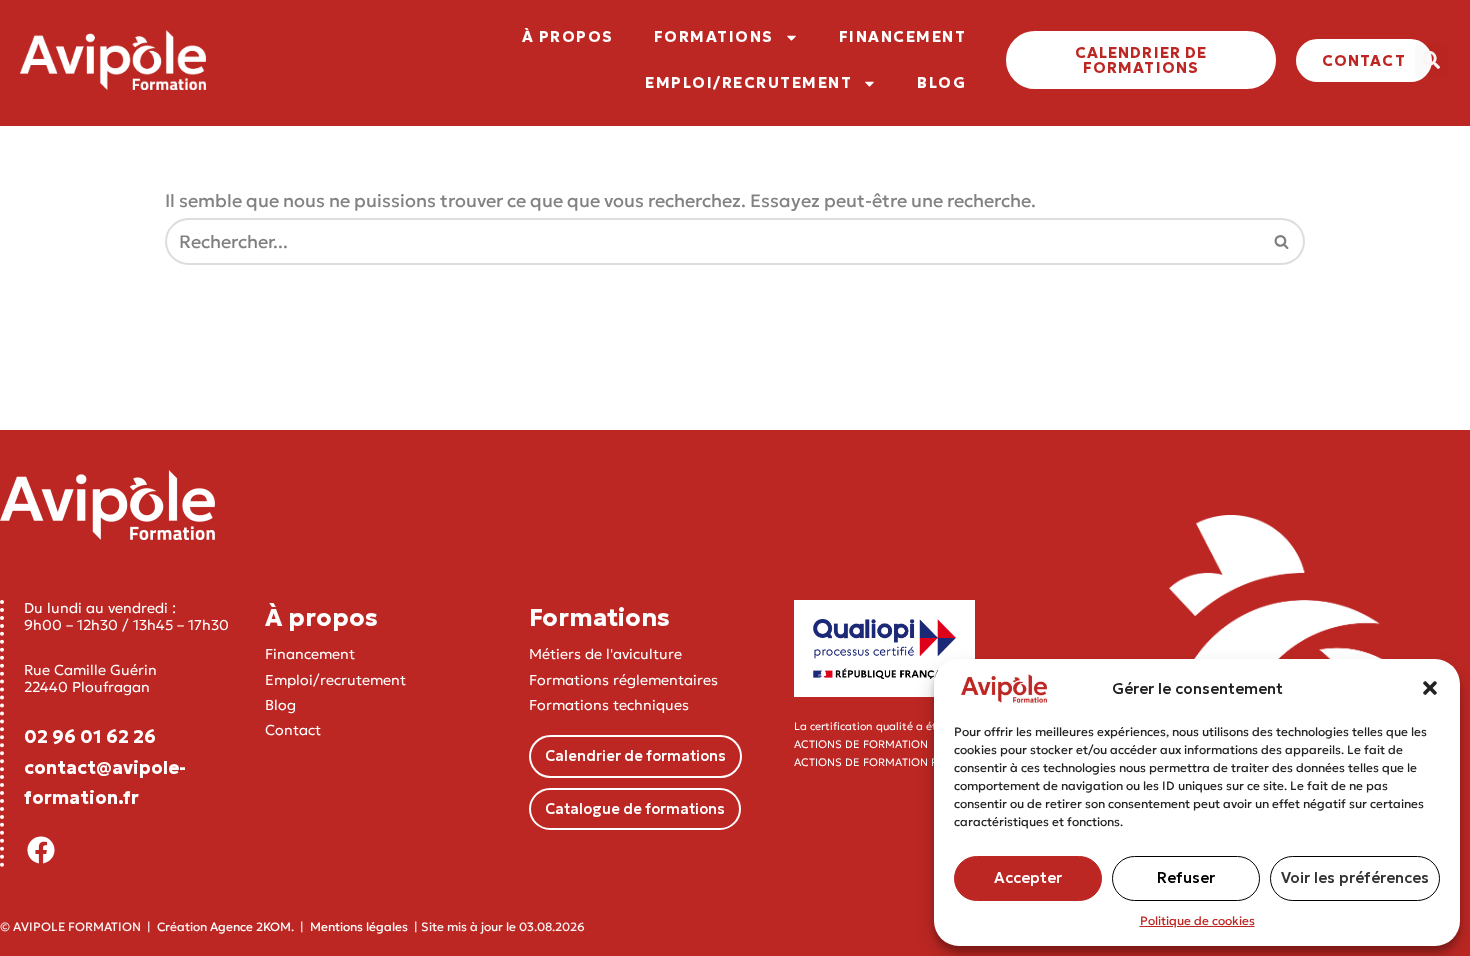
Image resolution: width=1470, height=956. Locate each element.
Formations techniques (609, 705)
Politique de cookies (1197, 920)
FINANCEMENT (903, 36)
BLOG (941, 82)
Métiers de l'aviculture (605, 654)
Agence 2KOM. (252, 926)
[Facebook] (41, 850)
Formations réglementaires (623, 680)
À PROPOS (568, 36)
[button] (1430, 688)
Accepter (1028, 877)
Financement (310, 654)
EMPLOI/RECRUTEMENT (748, 82)
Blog (280, 705)
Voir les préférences (1355, 877)
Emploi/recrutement (335, 680)
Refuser (1186, 877)
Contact (293, 730)
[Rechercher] (1282, 241)
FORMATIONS (714, 36)
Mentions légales (359, 926)
